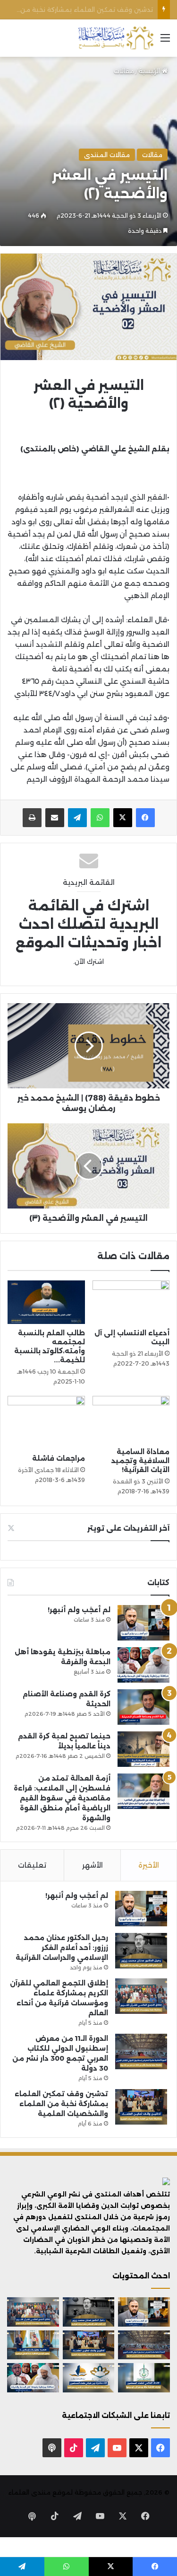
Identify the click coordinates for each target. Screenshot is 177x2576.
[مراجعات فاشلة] (46, 1423)
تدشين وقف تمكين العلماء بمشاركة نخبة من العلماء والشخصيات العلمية (61, 2104)
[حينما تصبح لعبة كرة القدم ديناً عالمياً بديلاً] (143, 1749)
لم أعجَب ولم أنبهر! (79, 1610)
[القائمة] (165, 41)
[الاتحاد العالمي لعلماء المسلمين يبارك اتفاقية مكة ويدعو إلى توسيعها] (144, 2378)
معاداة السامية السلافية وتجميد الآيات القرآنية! (140, 1461)
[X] (123, 818)
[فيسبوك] (145, 818)
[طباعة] (32, 818)
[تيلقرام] (77, 818)
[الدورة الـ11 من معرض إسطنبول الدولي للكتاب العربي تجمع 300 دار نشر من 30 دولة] (141, 2051)
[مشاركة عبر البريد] (55, 818)
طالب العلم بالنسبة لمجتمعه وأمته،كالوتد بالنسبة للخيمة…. (50, 1346)
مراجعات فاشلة (59, 1458)
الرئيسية (150, 71)
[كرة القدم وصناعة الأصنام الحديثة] (143, 1707)
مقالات (124, 71)
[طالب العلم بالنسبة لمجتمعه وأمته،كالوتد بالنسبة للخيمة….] (46, 1302)
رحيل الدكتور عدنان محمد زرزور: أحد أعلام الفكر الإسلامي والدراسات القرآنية (62, 1948)
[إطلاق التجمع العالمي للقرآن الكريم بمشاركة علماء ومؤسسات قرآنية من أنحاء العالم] (141, 1996)
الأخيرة (149, 1865)
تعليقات (32, 1865)
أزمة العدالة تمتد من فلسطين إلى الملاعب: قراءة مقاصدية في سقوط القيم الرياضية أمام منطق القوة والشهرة (62, 1798)
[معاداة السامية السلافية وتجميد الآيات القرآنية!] (131, 1419)
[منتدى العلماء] (116, 38)
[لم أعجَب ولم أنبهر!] (143, 1623)
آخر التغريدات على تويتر (128, 1528)
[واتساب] (100, 818)
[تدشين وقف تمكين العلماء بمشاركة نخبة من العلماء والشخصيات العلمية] (141, 2107)
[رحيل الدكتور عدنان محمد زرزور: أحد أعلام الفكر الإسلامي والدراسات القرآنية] (141, 1951)
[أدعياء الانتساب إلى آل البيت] (131, 1302)
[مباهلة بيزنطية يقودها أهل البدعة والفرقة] (143, 1665)
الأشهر (93, 1865)
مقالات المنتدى (107, 155)
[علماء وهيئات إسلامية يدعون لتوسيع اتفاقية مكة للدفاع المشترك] (33, 2345)
